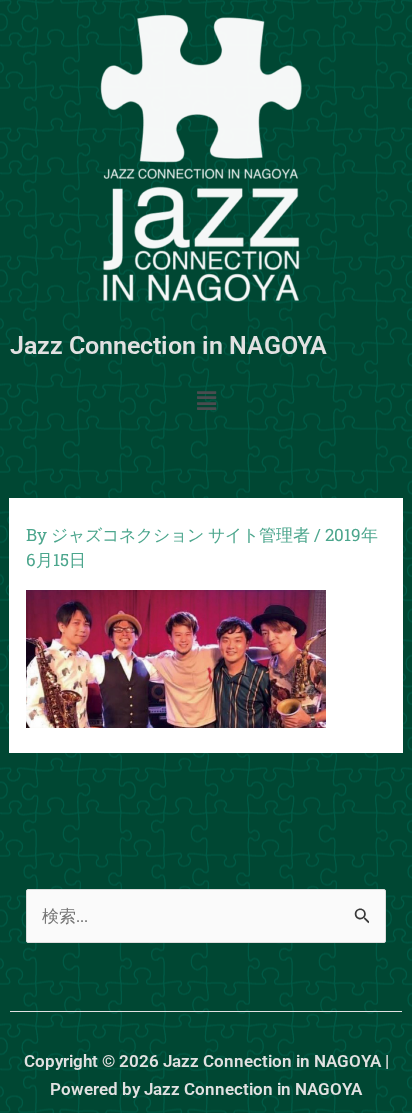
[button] (206, 401)
